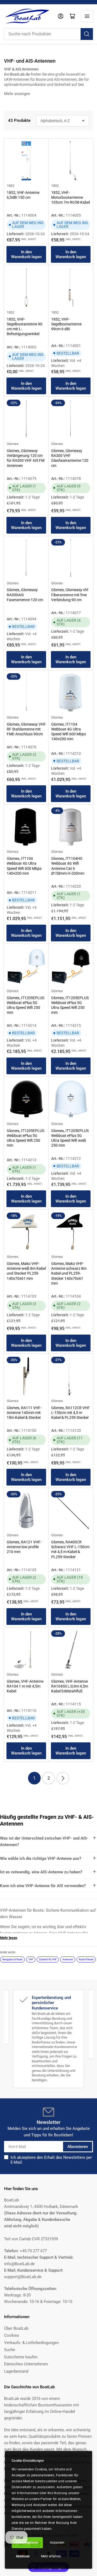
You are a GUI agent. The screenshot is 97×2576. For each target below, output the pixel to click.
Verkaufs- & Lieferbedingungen (31, 2343)
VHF (31, 1959)
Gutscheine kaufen (21, 2357)
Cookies (12, 2335)
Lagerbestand (16, 2371)
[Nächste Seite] (63, 1778)
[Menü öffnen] (87, 16)
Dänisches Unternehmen (26, 2364)
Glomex (13, 444)
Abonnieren (78, 2147)
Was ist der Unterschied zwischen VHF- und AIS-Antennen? (44, 1841)
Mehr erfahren (51, 2556)
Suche (10, 2350)
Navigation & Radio (13, 1959)
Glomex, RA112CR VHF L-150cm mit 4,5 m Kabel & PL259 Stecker (70, 1413)
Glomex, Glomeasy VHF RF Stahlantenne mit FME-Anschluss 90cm (26, 729)
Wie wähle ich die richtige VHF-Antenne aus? (41, 1858)
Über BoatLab (16, 2328)
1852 (11, 186)
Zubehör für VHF (48, 1959)
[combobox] (48, 34)
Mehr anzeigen (17, 94)
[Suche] (87, 34)
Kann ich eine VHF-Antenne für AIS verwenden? (43, 1886)
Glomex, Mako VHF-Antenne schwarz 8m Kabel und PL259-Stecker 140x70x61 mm (69, 1273)
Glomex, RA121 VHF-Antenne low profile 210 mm (24, 1547)
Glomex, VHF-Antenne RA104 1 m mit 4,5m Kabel (25, 1686)
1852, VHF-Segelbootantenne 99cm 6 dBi (66, 324)
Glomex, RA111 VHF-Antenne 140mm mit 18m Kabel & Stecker (24, 1413)
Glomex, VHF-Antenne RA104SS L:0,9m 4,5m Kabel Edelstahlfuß (70, 1686)
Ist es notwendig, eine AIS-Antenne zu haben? (41, 1872)
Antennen (68, 1959)
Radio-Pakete (86, 1959)
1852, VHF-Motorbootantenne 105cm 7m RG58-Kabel (70, 197)
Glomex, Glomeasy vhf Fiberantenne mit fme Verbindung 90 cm (70, 595)
